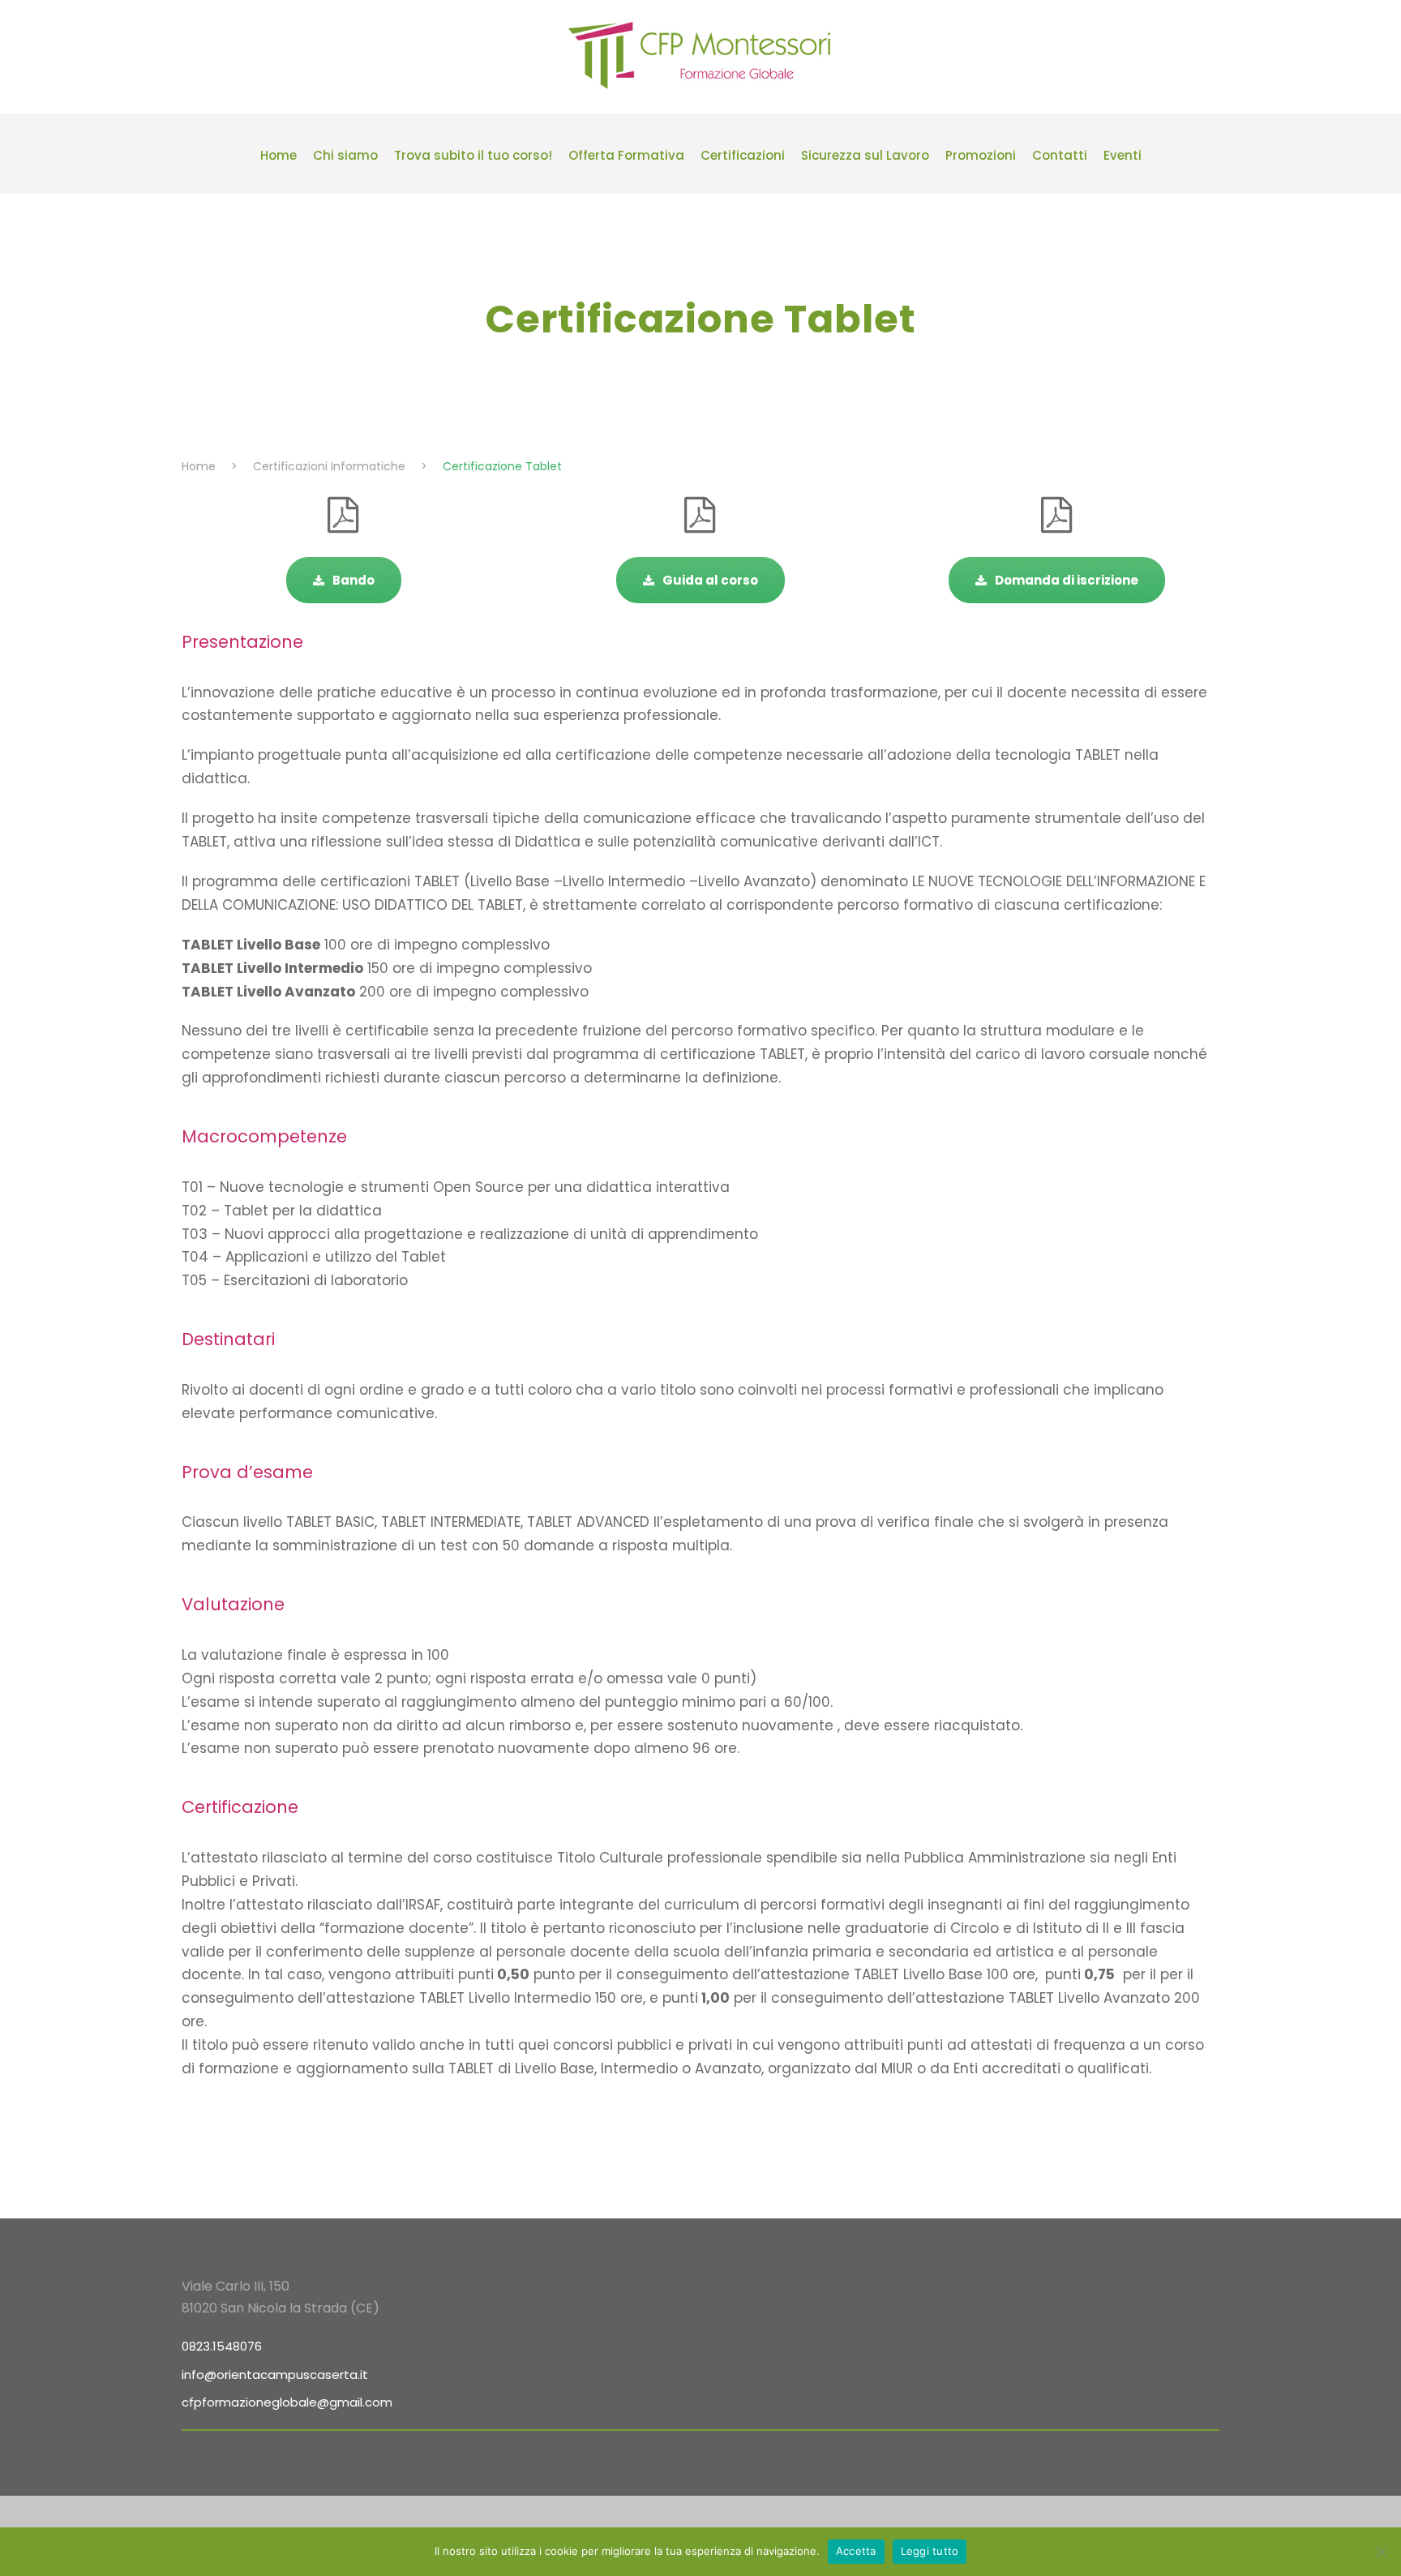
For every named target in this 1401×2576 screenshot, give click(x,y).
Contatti (1060, 155)
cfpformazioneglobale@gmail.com (287, 2402)
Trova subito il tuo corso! (473, 155)
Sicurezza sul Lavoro (865, 155)
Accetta (856, 2551)
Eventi (1123, 155)
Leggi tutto (930, 2551)
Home (278, 155)
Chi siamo (345, 155)
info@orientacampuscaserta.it (275, 2375)
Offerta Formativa (626, 155)
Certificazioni (743, 155)
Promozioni (981, 155)
